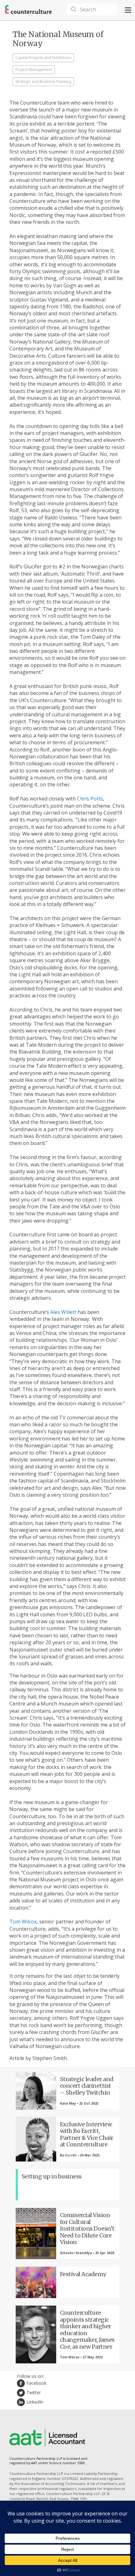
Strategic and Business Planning (43, 81)
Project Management (34, 70)
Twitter (34, 2392)
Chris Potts (90, 799)
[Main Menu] (128, 10)
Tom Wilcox (23, 1922)
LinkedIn (35, 2402)
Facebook (36, 2383)
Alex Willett (63, 1312)
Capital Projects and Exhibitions (43, 58)
